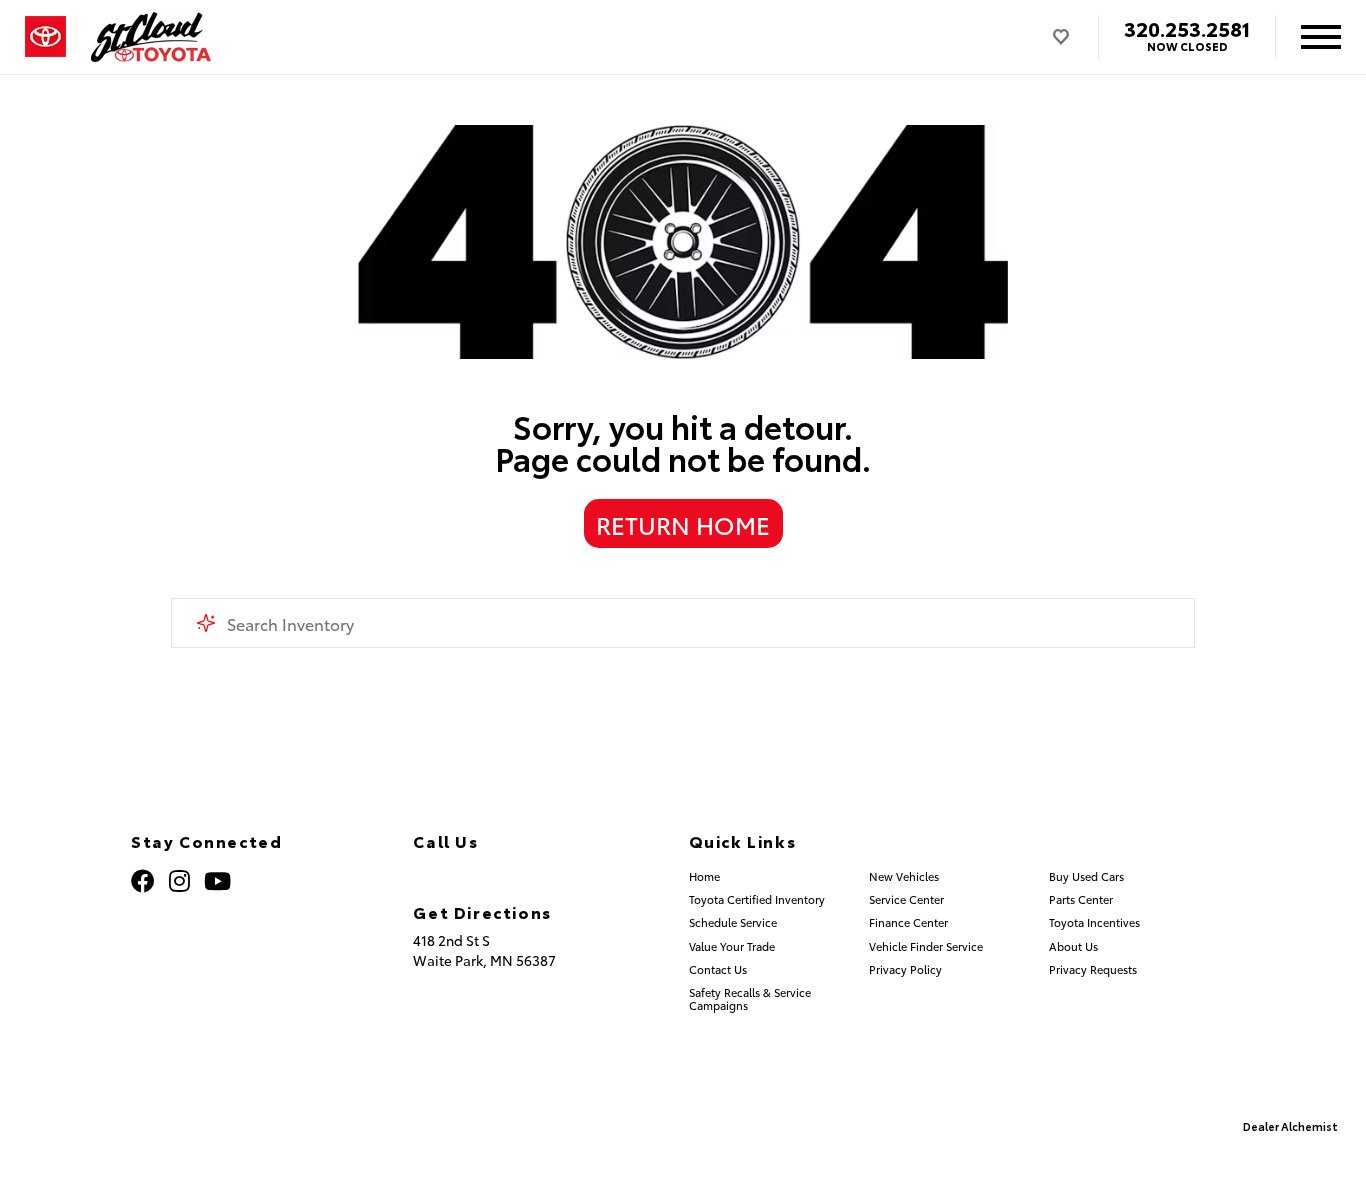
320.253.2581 (1187, 28)
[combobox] (683, 623)
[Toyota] (45, 37)
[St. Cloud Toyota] (151, 37)
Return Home (683, 524)
